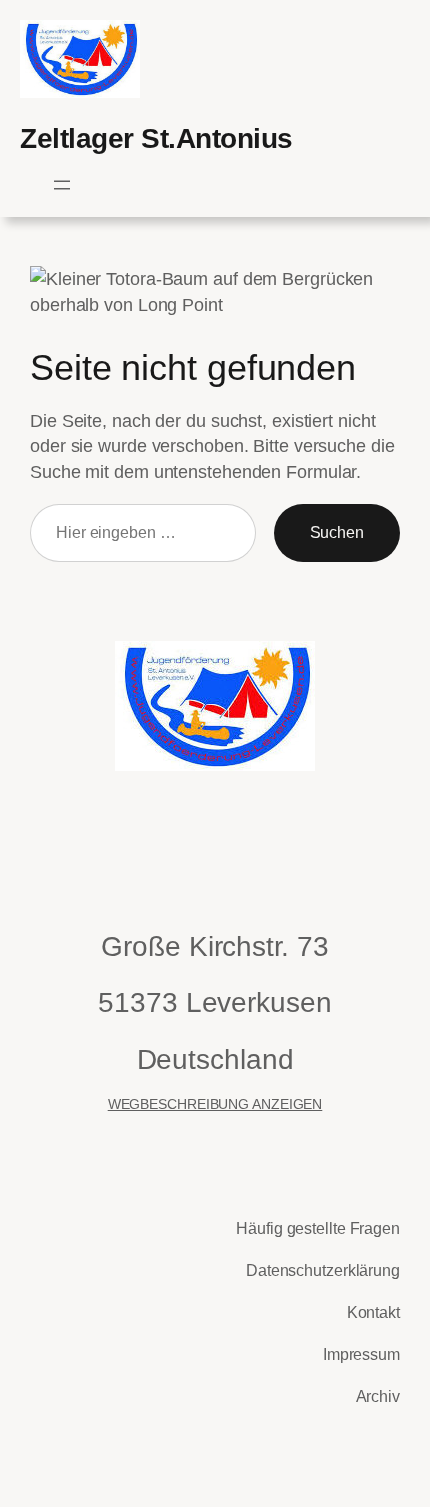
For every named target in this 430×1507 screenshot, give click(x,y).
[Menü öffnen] (62, 185)
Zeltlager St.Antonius (156, 138)
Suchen (337, 532)
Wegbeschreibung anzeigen (215, 1104)
